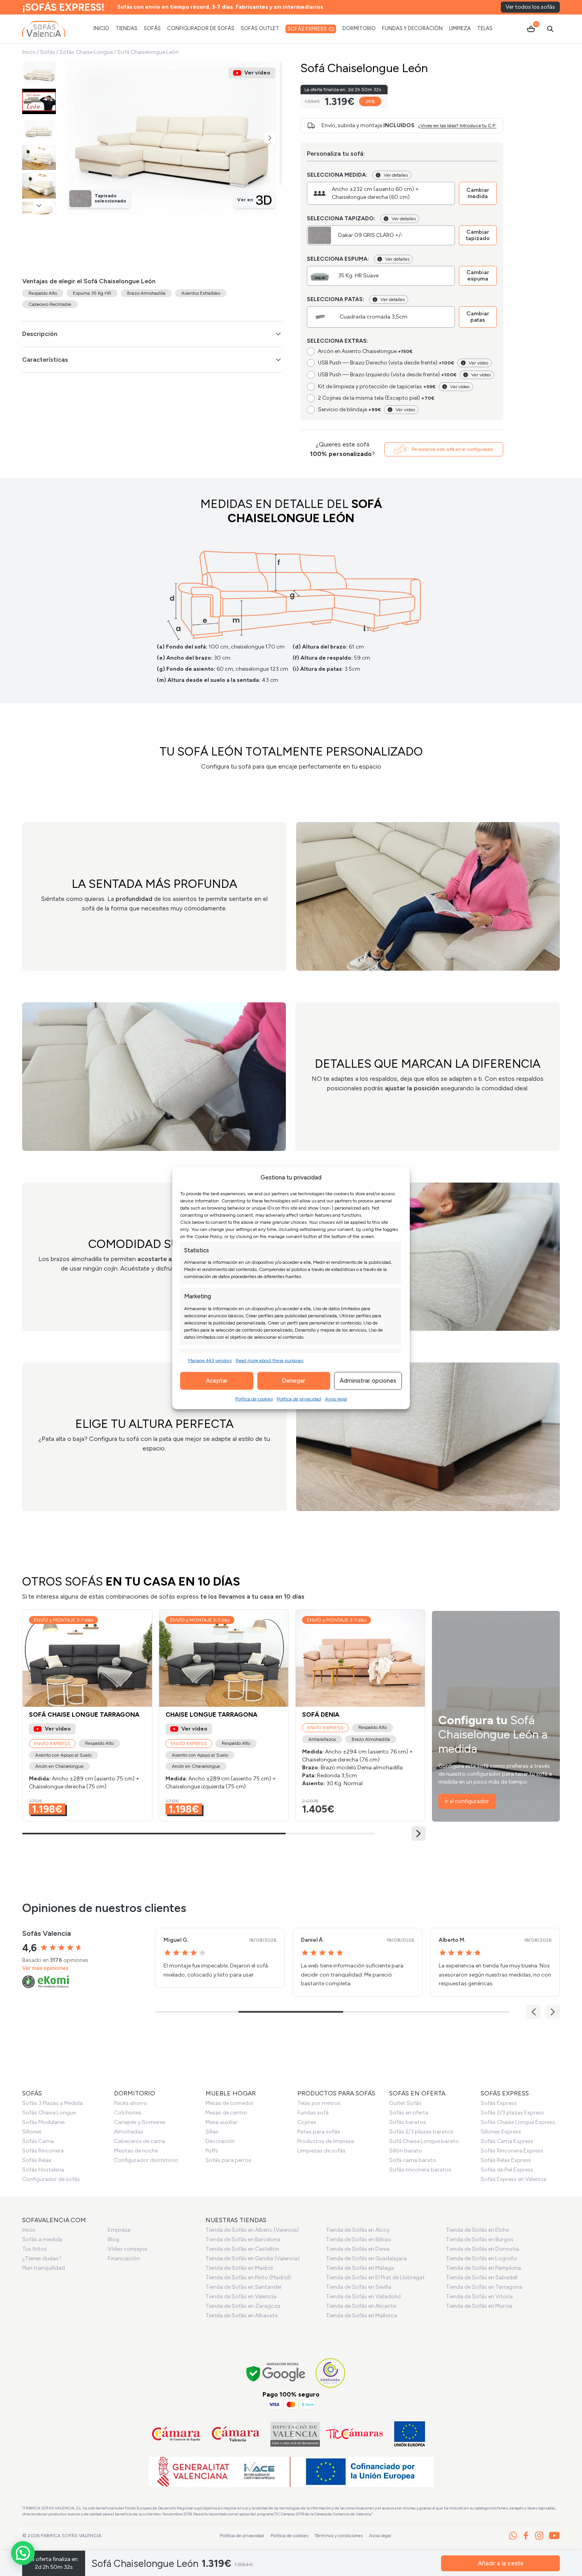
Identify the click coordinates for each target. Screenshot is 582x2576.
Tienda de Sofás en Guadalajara (366, 2258)
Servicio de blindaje (349, 409)
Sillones (32, 2132)
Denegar (294, 1381)
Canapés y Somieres (140, 2122)
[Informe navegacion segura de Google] (276, 2373)
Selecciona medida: (337, 175)
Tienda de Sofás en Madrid (239, 2268)
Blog (113, 2239)
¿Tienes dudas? (42, 2258)
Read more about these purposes (269, 1360)
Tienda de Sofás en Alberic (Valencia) (252, 2230)
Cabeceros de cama (140, 2141)
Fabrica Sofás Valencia (71, 2536)
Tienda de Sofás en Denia (358, 2249)
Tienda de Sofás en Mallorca (361, 2316)
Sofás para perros (228, 2160)
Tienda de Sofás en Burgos (480, 2239)
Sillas (212, 2132)
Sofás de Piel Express (507, 2170)
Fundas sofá (313, 2113)
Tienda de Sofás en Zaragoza (243, 2306)
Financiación (124, 2258)
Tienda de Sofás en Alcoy (358, 2230)
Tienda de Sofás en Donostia (482, 2249)
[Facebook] (526, 2536)
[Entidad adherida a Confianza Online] (330, 2373)
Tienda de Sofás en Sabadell (482, 2277)
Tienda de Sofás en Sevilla (359, 2287)
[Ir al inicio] (44, 29)
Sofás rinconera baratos (420, 2170)
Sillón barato (406, 2151)
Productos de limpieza (326, 2141)
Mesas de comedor (230, 2103)
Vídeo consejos (127, 2249)
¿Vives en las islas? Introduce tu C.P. (457, 126)
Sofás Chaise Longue (86, 52)
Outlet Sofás (405, 2103)
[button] (270, 138)
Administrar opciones (368, 1381)
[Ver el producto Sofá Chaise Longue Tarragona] (87, 1715)
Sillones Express (501, 2132)
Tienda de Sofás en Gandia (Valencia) (253, 2258)
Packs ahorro (131, 2103)
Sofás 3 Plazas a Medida (52, 2103)
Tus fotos (34, 2249)
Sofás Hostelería (43, 2170)
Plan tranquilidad (44, 2268)
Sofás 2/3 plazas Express (512, 2113)
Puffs (212, 2151)
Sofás (48, 52)
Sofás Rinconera (43, 2151)
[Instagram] (539, 2536)
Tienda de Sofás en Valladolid (363, 2296)
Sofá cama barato (413, 2160)
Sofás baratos (408, 2122)
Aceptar (217, 1381)
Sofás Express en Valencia (514, 2179)
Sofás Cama (38, 2141)
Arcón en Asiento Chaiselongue (365, 351)
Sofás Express (499, 2103)
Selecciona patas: (336, 299)
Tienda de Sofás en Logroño (482, 2258)
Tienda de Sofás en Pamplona (483, 2268)
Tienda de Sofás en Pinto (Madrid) (248, 2277)
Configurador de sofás (51, 2179)
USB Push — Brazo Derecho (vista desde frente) (386, 363)
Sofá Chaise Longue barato (424, 2141)
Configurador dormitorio (146, 2160)
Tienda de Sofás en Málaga (360, 2268)
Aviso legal (336, 1399)
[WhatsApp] (513, 2536)
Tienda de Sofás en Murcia (479, 2306)
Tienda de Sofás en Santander (244, 2287)
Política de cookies (254, 1399)
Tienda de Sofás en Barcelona (243, 2239)
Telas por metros (319, 2103)
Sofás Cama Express (507, 2141)
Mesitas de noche (136, 2151)
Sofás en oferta (409, 2113)
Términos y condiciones (339, 2536)
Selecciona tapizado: (341, 218)
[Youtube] (554, 2536)
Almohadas (129, 2132)
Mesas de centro (226, 2113)
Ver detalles (396, 175)
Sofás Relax (37, 2160)
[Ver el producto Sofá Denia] (360, 1715)
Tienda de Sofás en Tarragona (484, 2287)
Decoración (220, 2141)
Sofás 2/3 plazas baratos (421, 2132)
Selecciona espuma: (338, 259)
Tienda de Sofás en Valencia (241, 2296)
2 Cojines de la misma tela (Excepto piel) (376, 398)
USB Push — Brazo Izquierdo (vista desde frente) (387, 375)
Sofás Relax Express (506, 2160)
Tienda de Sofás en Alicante (361, 2306)
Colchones (128, 2113)
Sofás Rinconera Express (512, 2151)
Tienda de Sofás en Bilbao (359, 2239)
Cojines (307, 2122)
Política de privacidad (299, 1399)
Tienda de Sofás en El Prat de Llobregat (375, 2277)
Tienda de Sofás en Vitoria (479, 2296)
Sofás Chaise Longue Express (518, 2122)
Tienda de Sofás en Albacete (242, 2316)
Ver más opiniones (45, 1968)
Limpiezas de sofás (321, 2151)
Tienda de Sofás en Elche (477, 2230)
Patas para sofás (319, 2132)
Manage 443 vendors (210, 1360)
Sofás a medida (42, 2239)
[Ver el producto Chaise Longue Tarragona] (224, 1715)
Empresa (119, 2230)
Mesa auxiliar (222, 2122)
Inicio (29, 52)
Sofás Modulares (44, 2122)
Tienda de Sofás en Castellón (242, 2249)
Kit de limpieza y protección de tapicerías (377, 386)
